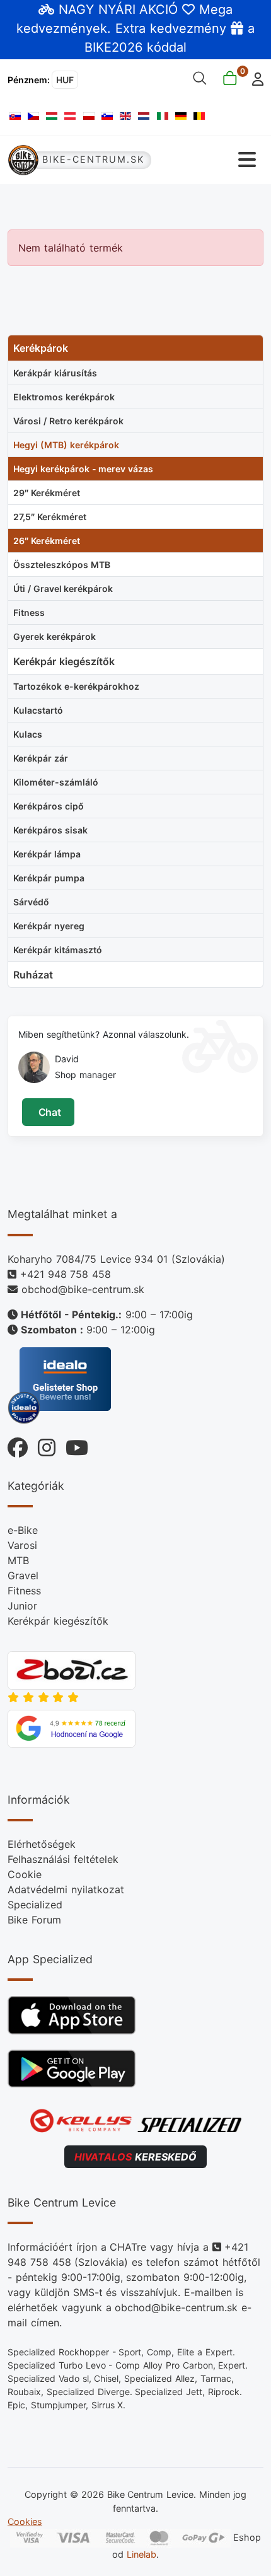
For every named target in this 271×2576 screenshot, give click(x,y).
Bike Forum (34, 1920)
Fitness (24, 1591)
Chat (48, 1112)
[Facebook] (18, 1445)
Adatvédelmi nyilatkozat (66, 1889)
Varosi (22, 1545)
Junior (22, 1606)
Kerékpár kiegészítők (58, 1621)
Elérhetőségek (42, 1844)
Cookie (25, 1874)
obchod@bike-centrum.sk (83, 1289)
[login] (254, 78)
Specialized (35, 1905)
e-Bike (23, 1530)
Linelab (141, 2554)
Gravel (23, 1575)
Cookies (25, 2521)
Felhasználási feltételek (63, 1859)
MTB (18, 1560)
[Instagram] (42, 1445)
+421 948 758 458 (66, 1274)
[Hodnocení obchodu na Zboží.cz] (72, 1669)
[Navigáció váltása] (208, 160)
